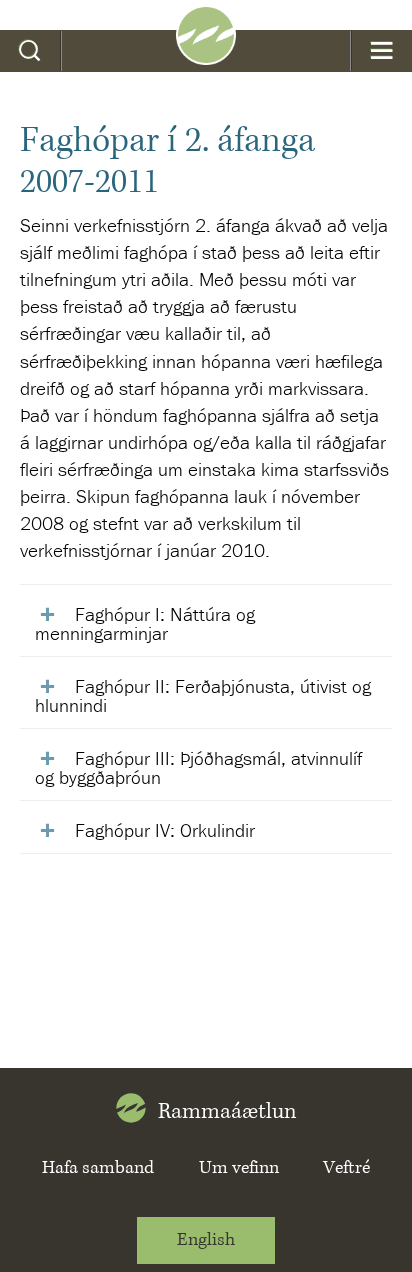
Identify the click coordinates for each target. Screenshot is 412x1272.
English (206, 1240)
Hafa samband (98, 1168)
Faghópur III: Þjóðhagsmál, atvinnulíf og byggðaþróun (198, 767)
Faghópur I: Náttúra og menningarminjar (145, 623)
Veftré (346, 1168)
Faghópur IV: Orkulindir (165, 830)
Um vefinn (239, 1168)
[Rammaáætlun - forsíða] (206, 58)
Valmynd (381, 51)
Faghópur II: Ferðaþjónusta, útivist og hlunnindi (203, 695)
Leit (30, 51)
